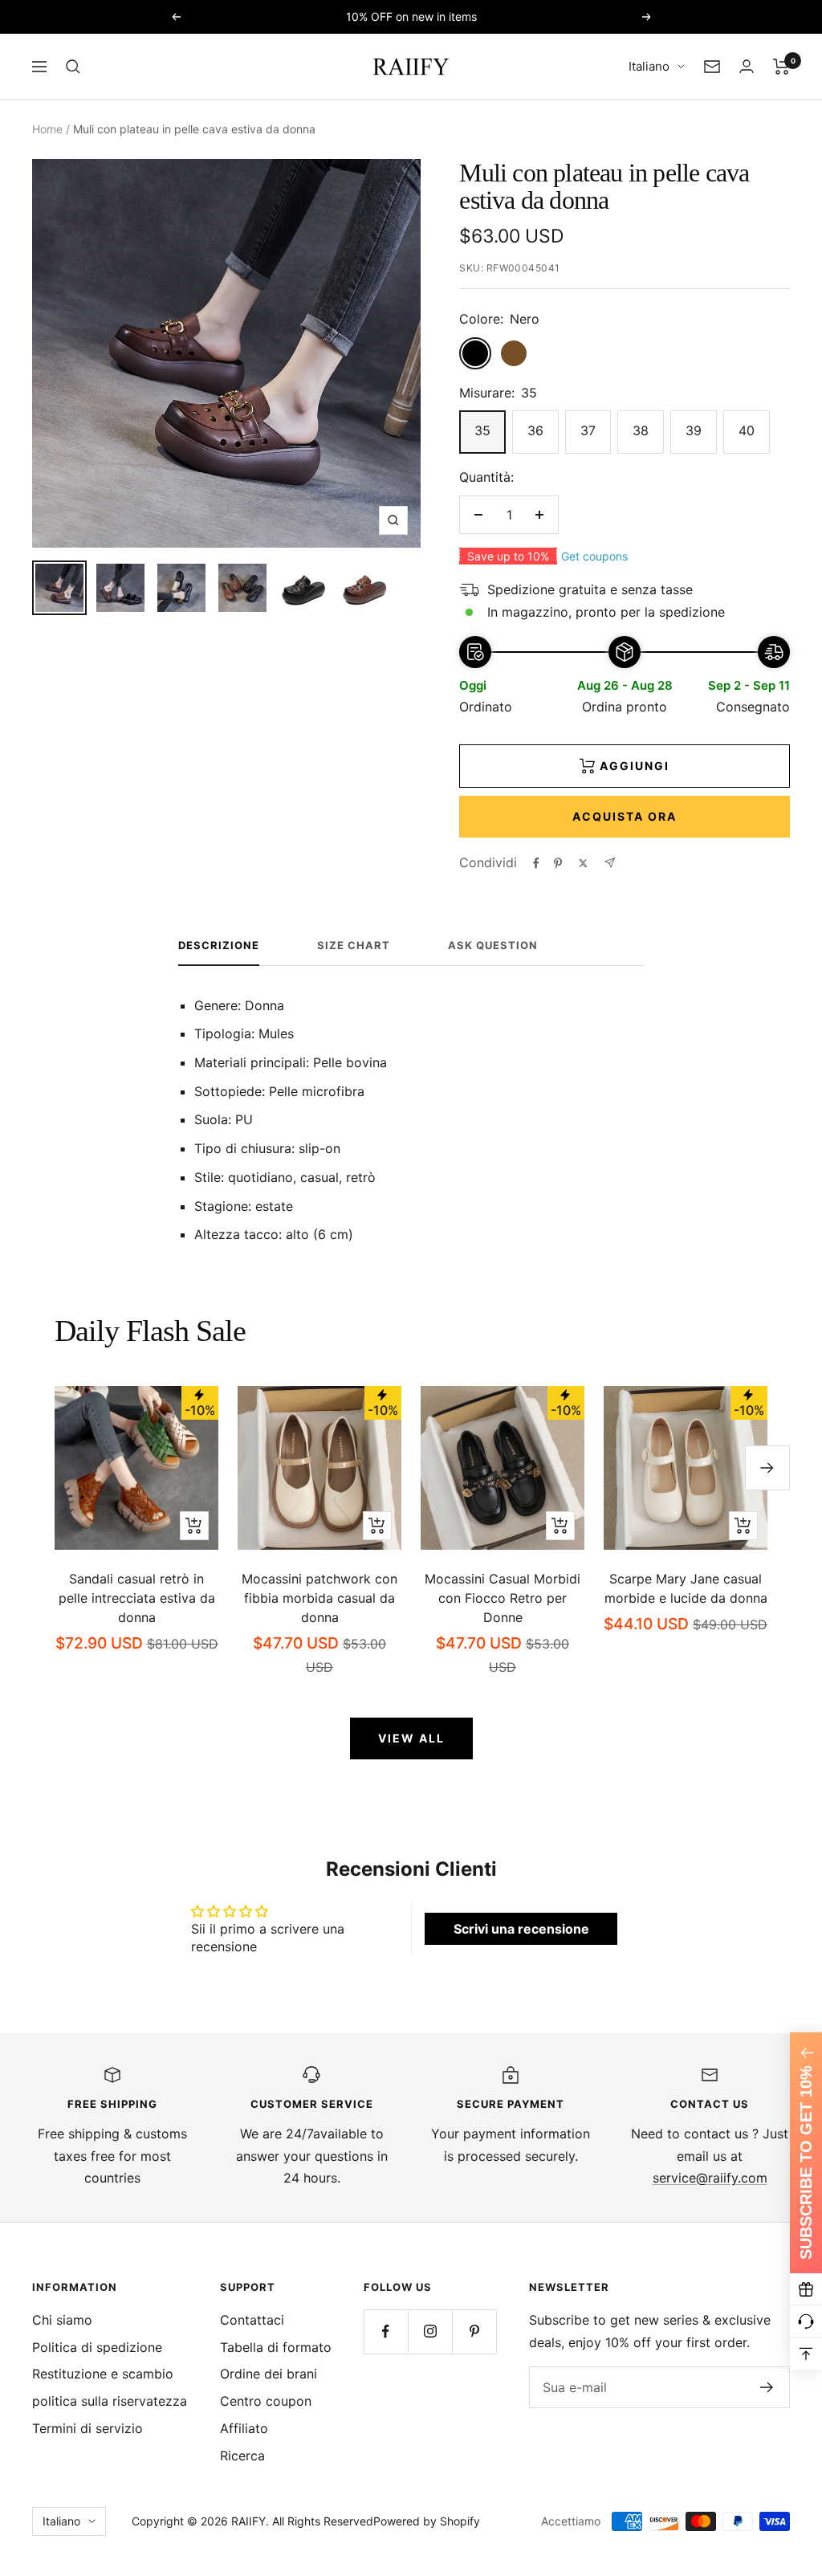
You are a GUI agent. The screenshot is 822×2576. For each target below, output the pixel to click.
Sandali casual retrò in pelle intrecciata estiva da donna (137, 1598)
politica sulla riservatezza (110, 2401)
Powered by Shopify (427, 2521)
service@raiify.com (710, 2178)
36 (535, 430)
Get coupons (594, 556)
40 (747, 430)
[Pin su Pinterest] (558, 863)
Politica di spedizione (97, 2347)
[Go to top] (806, 2354)
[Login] (747, 66)
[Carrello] (781, 67)
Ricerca (242, 2456)
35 (482, 430)
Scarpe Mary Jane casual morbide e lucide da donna (686, 1588)
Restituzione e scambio (103, 2374)
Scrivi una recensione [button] (521, 1929)
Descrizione (219, 945)
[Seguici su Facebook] (386, 2331)
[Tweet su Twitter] (583, 863)
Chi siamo (62, 2320)
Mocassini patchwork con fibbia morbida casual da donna (319, 1598)
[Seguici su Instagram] (430, 2331)
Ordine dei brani (269, 2374)
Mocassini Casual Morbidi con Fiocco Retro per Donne (503, 1598)
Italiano (649, 66)
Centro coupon (266, 2401)
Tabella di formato (276, 2347)
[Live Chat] (806, 2321)
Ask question (493, 945)
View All (411, 1738)
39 (694, 430)
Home (47, 129)
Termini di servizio (87, 2428)
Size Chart (354, 945)
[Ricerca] (73, 67)
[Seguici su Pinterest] (474, 2331)
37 (588, 430)
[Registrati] (767, 2387)
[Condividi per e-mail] (610, 863)
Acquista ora (625, 816)
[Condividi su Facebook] (536, 863)
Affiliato (244, 2428)
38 (641, 430)
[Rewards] (806, 2289)
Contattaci (252, 2320)
